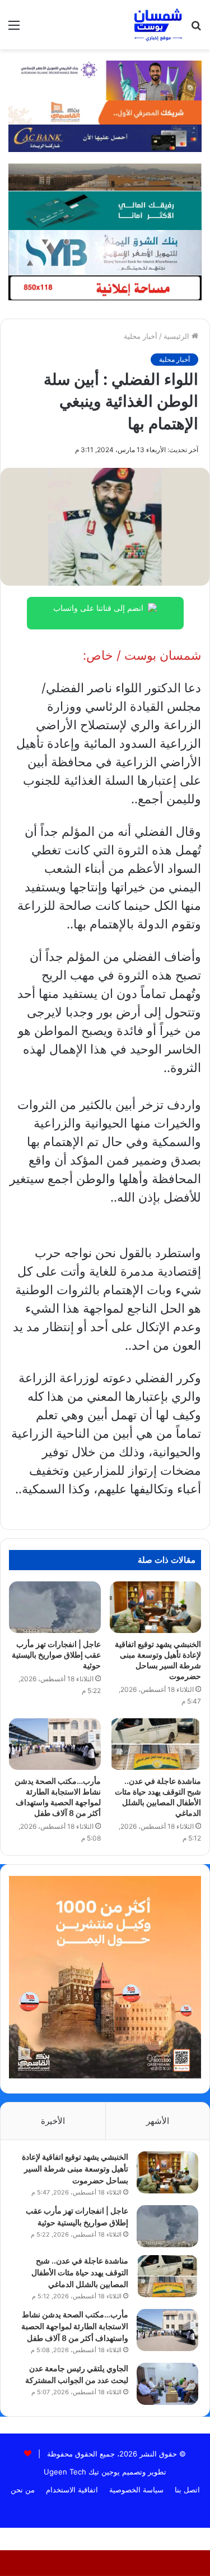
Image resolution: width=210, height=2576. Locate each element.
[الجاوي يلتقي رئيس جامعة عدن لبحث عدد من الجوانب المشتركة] (167, 2384)
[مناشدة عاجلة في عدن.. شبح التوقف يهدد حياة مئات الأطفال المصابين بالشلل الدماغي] (156, 1744)
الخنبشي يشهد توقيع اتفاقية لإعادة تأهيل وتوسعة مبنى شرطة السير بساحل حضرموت (75, 2168)
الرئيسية (178, 336)
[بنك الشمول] (105, 210)
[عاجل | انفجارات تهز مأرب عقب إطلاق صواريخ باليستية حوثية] (55, 1607)
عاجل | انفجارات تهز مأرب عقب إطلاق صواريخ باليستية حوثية (56, 1655)
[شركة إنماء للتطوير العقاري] (105, 177)
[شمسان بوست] (158, 25)
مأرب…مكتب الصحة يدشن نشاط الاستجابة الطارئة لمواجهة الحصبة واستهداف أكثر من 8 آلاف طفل (75, 2326)
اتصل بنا (187, 2490)
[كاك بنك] (105, 137)
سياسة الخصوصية (136, 2490)
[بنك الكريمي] (105, 80)
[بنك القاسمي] (105, 112)
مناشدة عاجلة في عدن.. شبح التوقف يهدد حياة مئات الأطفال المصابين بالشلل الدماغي (80, 2272)
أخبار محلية (141, 336)
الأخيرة (53, 2121)
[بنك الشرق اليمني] (105, 251)
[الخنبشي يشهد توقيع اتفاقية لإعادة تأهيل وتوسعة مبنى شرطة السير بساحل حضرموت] (156, 1607)
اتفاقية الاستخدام (72, 2490)
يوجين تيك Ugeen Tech (82, 2472)
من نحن (23, 2490)
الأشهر (158, 2121)
